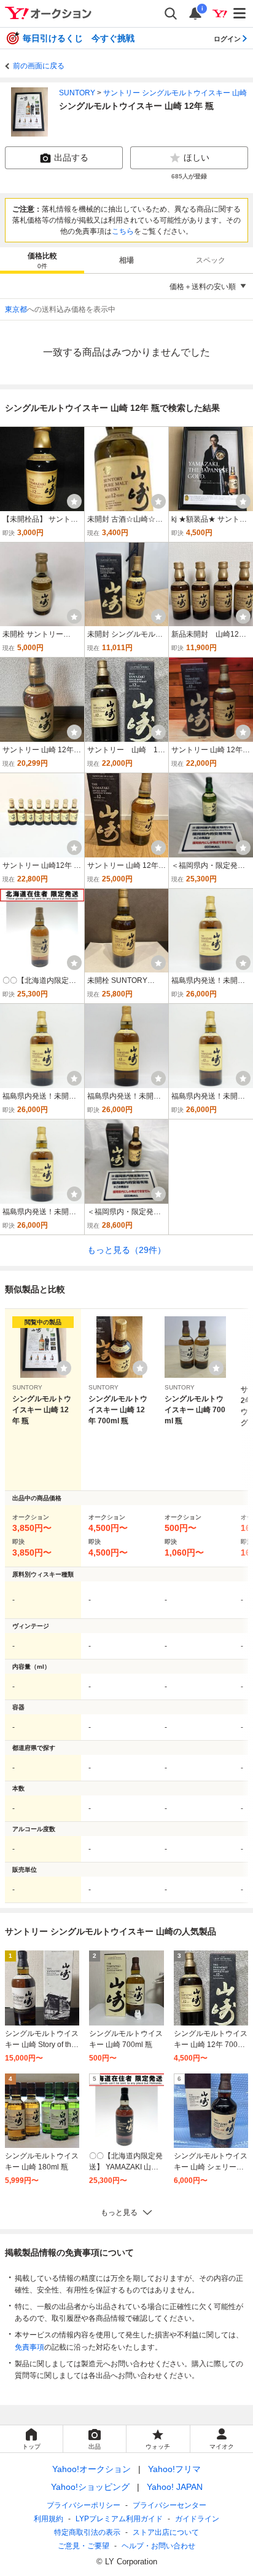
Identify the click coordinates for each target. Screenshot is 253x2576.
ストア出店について (166, 2532)
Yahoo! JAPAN (175, 2487)
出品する (71, 157)
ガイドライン (197, 2519)
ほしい (197, 157)
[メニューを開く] (240, 14)
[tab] (42, 260)
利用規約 (49, 2519)
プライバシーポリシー (84, 2505)
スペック (211, 260)
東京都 (16, 309)
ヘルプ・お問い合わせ (158, 2546)
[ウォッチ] (74, 501)
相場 (126, 260)
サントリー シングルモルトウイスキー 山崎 (175, 93)
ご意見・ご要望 (84, 2546)
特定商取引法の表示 (87, 2532)
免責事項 (29, 2347)
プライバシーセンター (169, 2505)
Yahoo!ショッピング (90, 2487)
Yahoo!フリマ (174, 2469)
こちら (123, 231)
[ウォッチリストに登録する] (64, 1368)
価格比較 (42, 260)
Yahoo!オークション (91, 2469)
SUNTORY (77, 93)
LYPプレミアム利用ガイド (119, 2519)
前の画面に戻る (39, 66)
